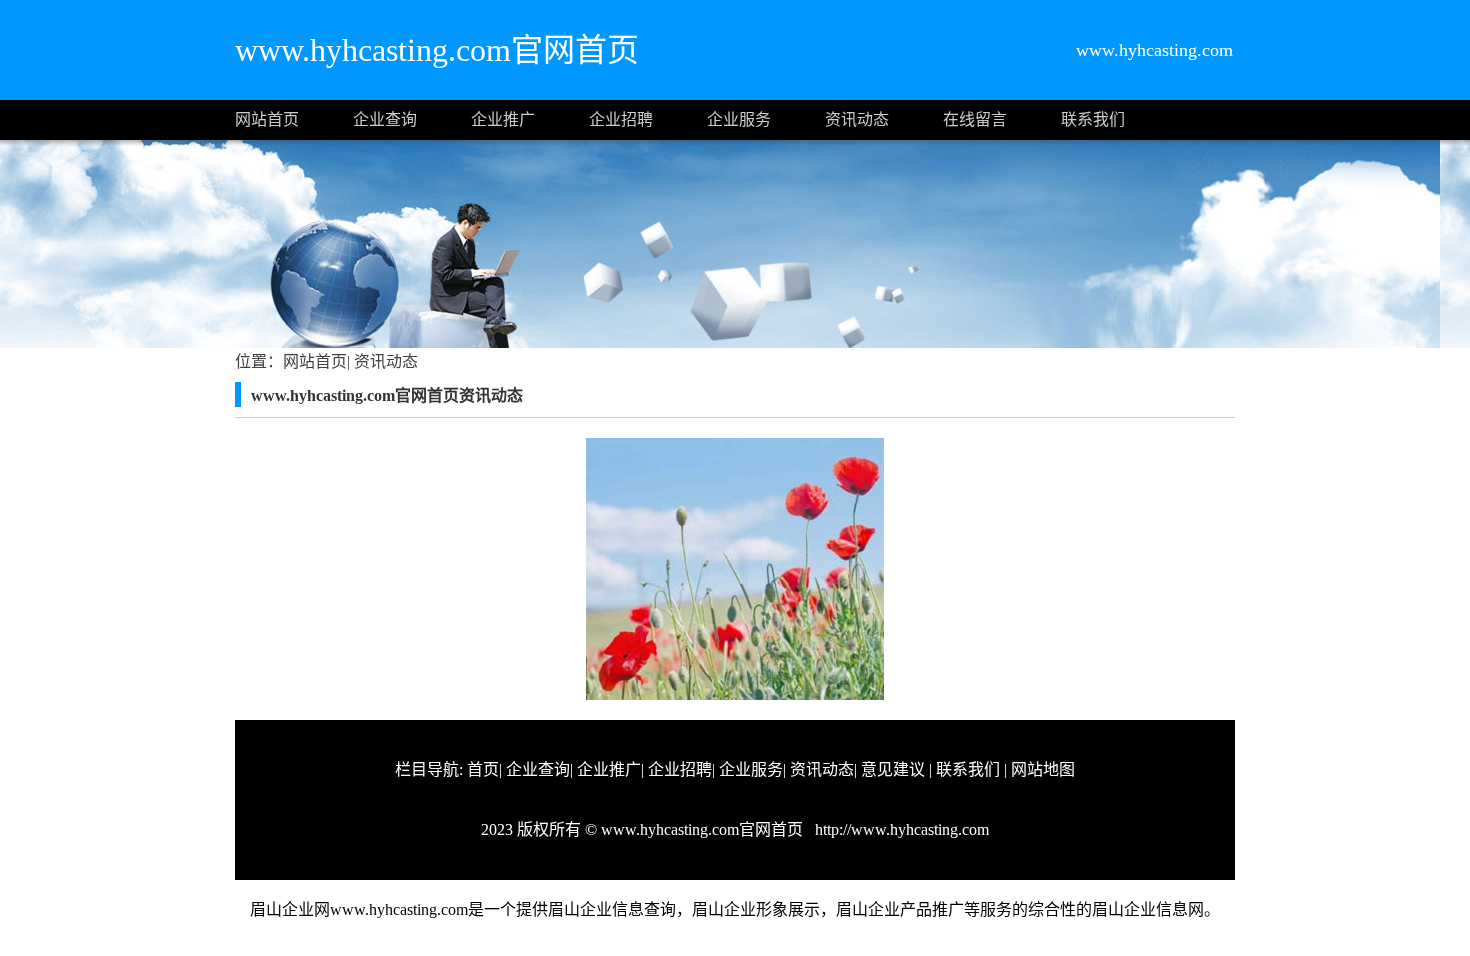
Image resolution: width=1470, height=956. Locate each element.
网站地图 (1043, 769)
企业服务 (739, 119)
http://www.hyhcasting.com (900, 829)
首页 (483, 769)
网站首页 (267, 119)
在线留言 (975, 119)
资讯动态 (857, 119)
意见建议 (893, 769)
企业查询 (385, 119)
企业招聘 (621, 119)
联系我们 (1093, 119)
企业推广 (503, 119)
